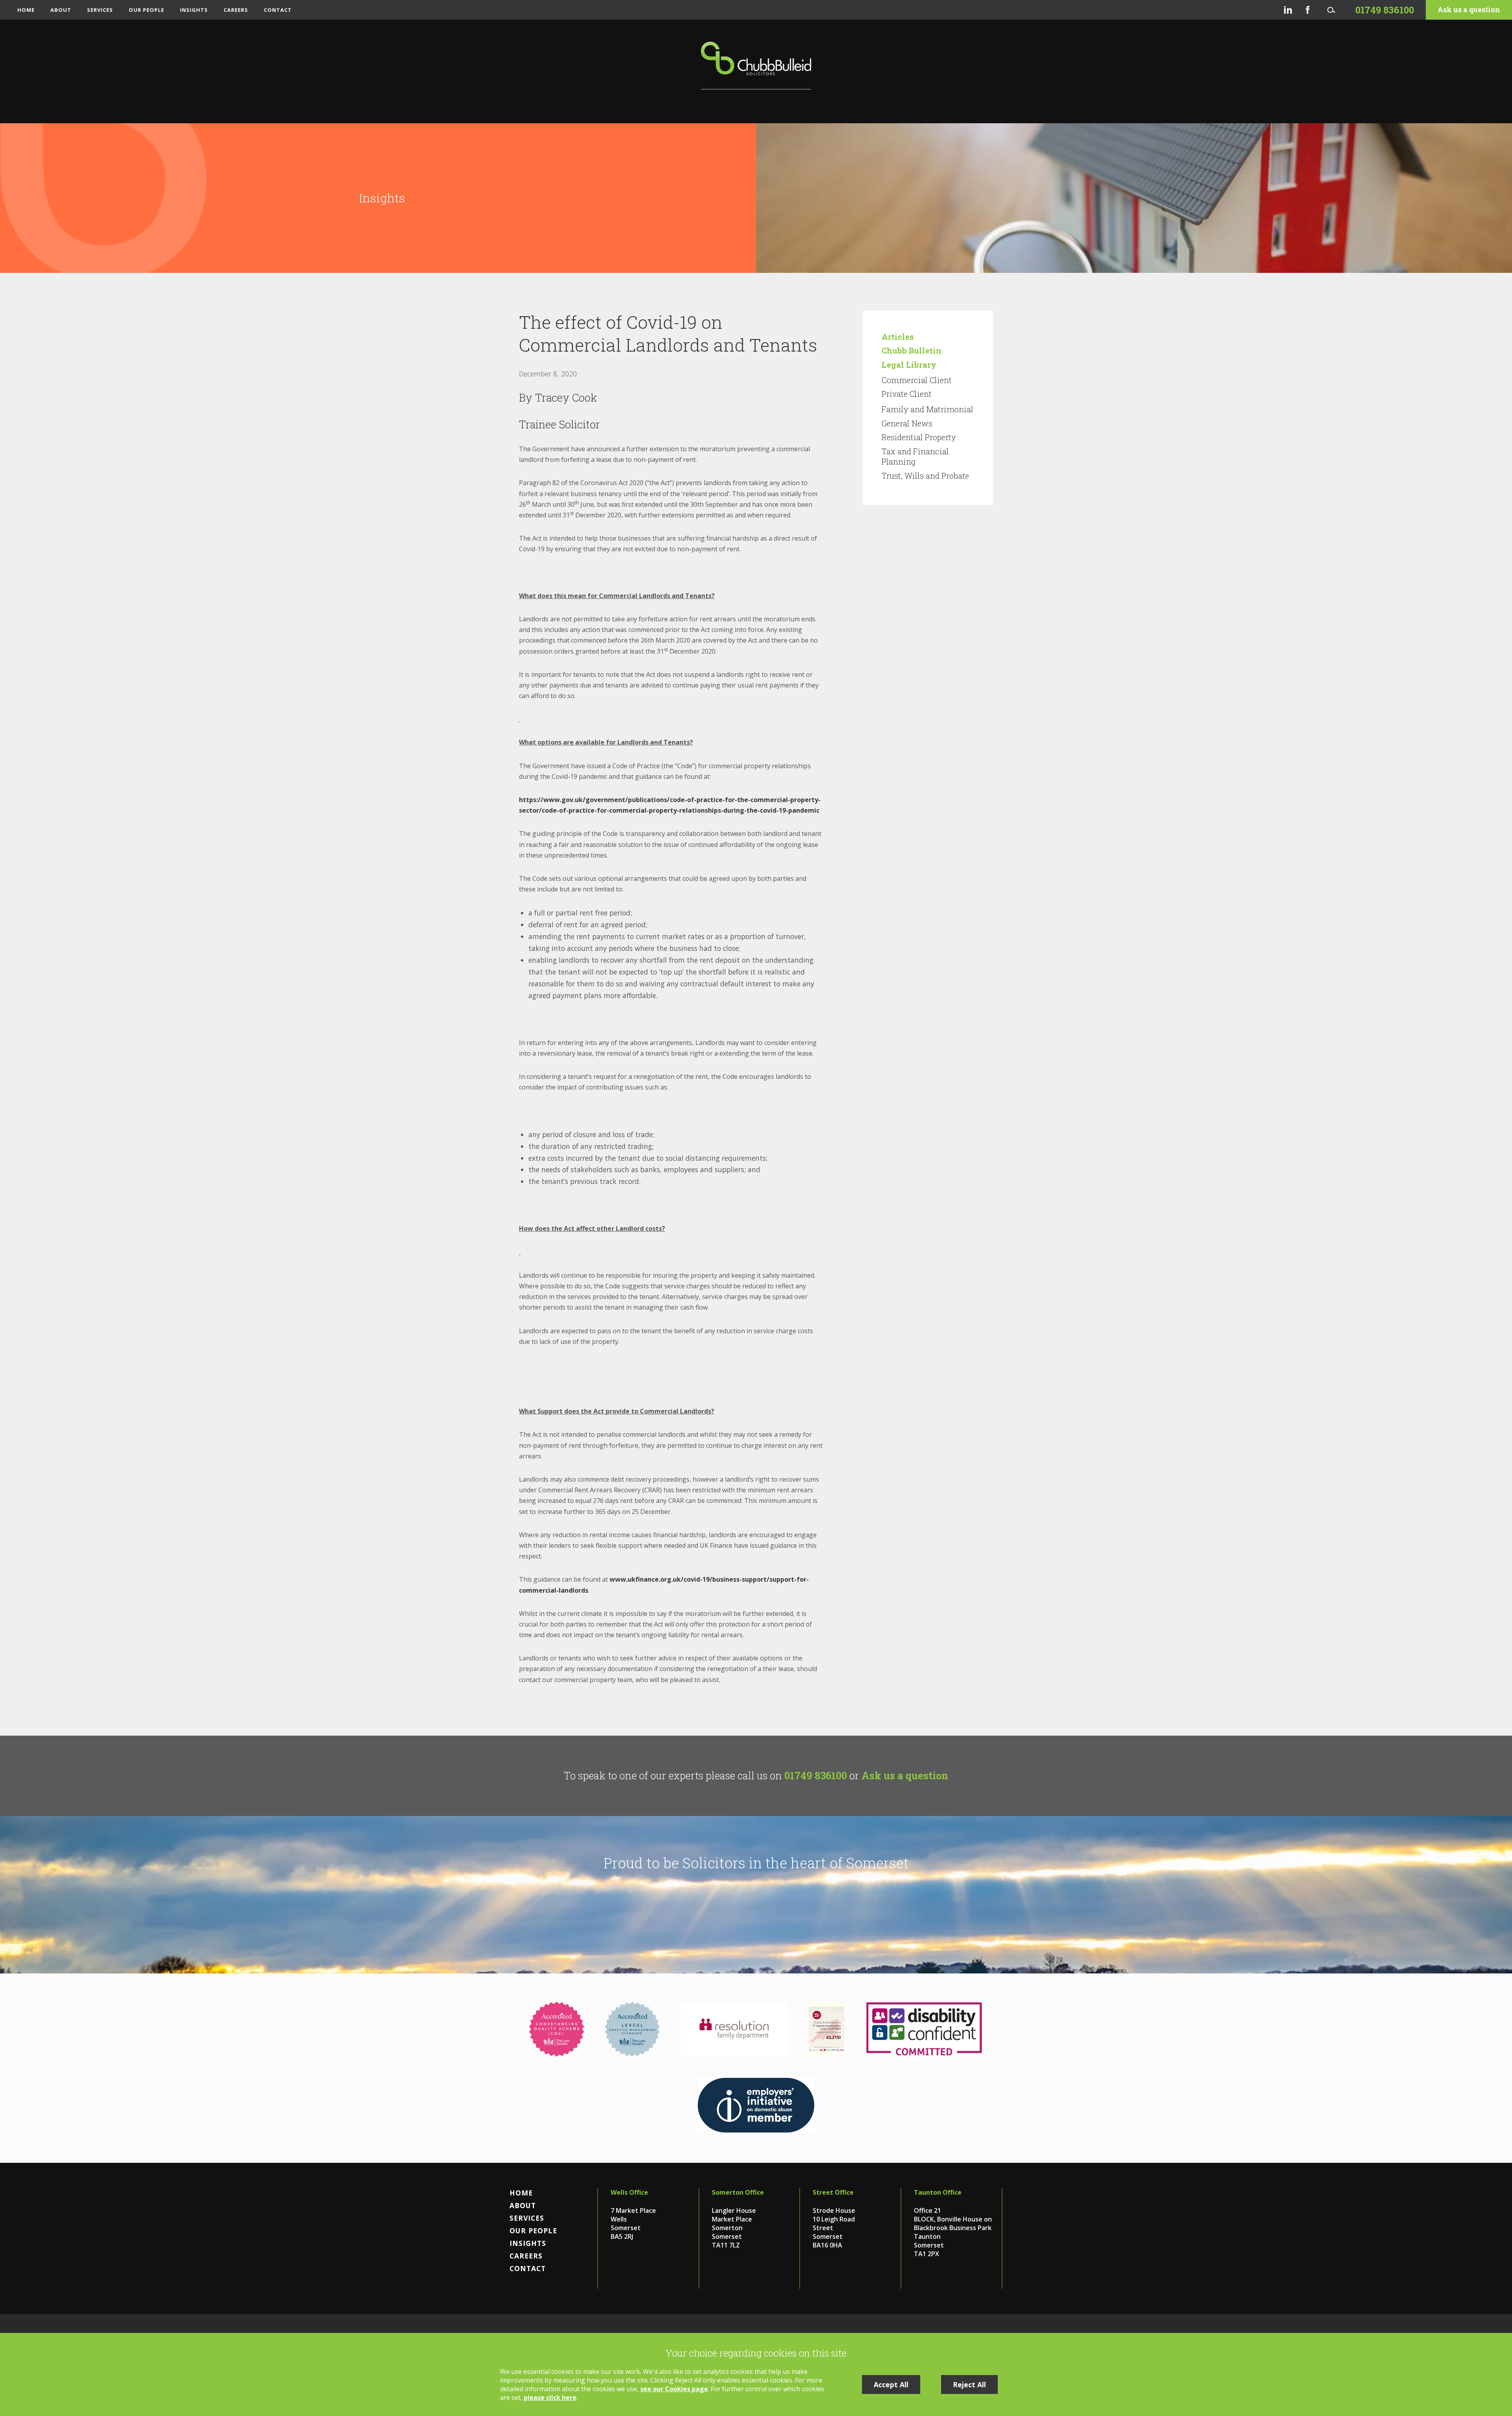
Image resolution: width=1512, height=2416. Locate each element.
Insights (194, 10)
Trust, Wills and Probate (925, 476)
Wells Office (629, 2192)
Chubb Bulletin (912, 350)
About (61, 10)
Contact (278, 10)
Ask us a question (1469, 10)
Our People (146, 10)
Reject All (969, 2385)
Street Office (833, 2192)
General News (907, 423)
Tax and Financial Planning (915, 456)
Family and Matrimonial (927, 409)
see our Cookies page (674, 2389)
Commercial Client (917, 380)
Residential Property (919, 437)
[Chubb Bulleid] (756, 66)
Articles (898, 337)
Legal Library (909, 365)
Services (100, 10)
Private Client (907, 394)
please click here (550, 2397)
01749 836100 (816, 1775)
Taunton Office (938, 2192)
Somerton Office (738, 2192)
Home (26, 10)
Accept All (891, 2385)
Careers (236, 10)
